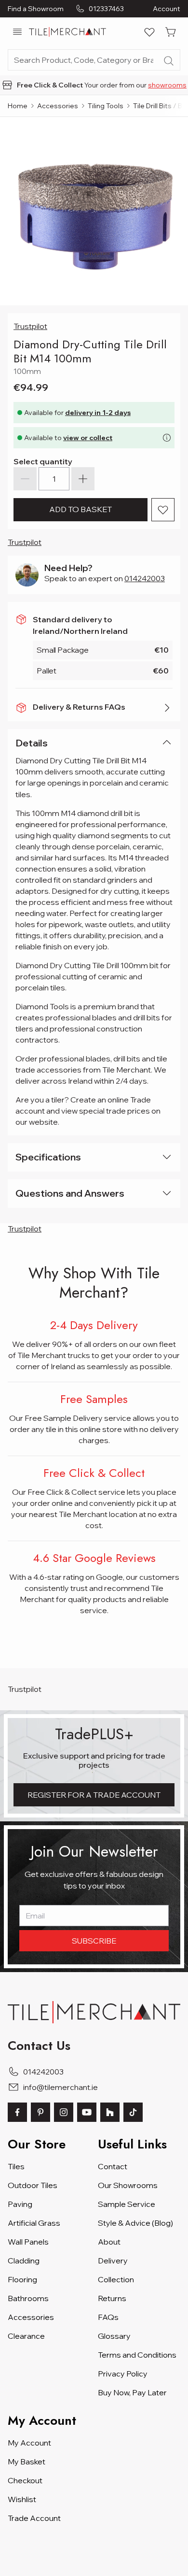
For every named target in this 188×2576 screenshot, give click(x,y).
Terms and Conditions (137, 2355)
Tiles (16, 2166)
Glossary (114, 2336)
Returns (112, 2298)
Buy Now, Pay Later (132, 2392)
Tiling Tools (106, 106)
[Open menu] (17, 32)
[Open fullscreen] (94, 211)
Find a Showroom (36, 9)
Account (167, 9)
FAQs (108, 2317)
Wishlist (22, 2499)
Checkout (25, 2480)
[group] (94, 85)
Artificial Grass (34, 2223)
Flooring (22, 2279)
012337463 (106, 9)
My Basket (27, 2462)
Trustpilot (30, 326)
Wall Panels (28, 2242)
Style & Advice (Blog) (135, 2223)
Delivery (113, 2261)
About (109, 2242)
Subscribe (94, 1941)
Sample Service (127, 2204)
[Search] (169, 61)
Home (18, 106)
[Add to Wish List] (163, 510)
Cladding (24, 2261)
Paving (20, 2204)
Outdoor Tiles (33, 2185)
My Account (29, 2443)
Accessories (58, 106)
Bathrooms (28, 2298)
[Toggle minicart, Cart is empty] (171, 32)
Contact (113, 2166)
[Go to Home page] (67, 32)
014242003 (145, 578)
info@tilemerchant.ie (60, 2087)
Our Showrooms (128, 2185)
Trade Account (34, 2518)
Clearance (26, 2336)
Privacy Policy (123, 2374)
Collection (116, 2279)
